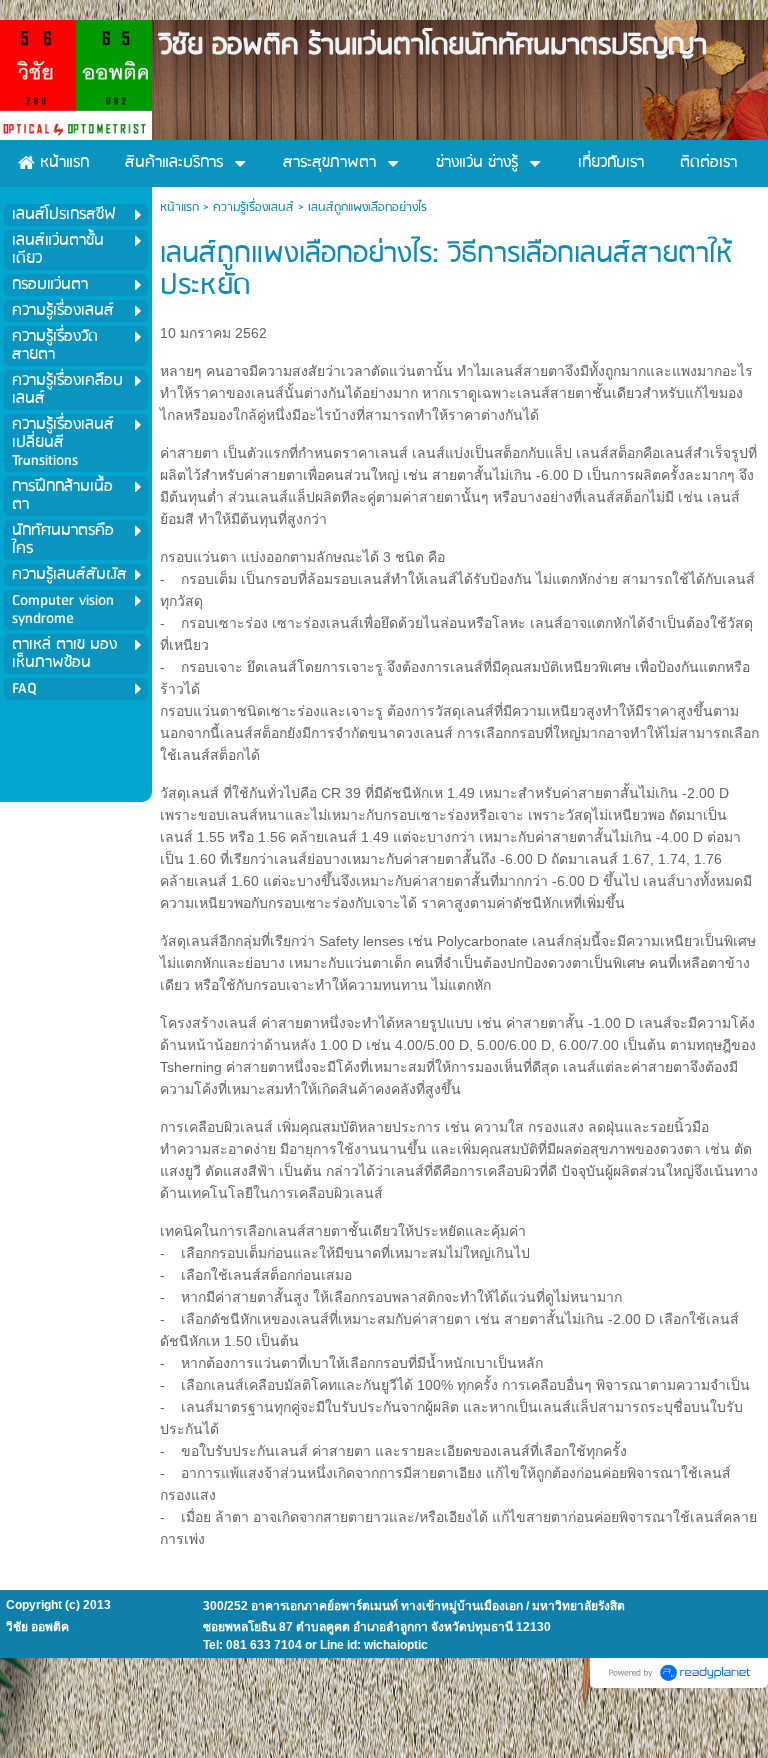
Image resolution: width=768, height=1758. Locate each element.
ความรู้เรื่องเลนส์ (253, 207)
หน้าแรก (179, 207)
